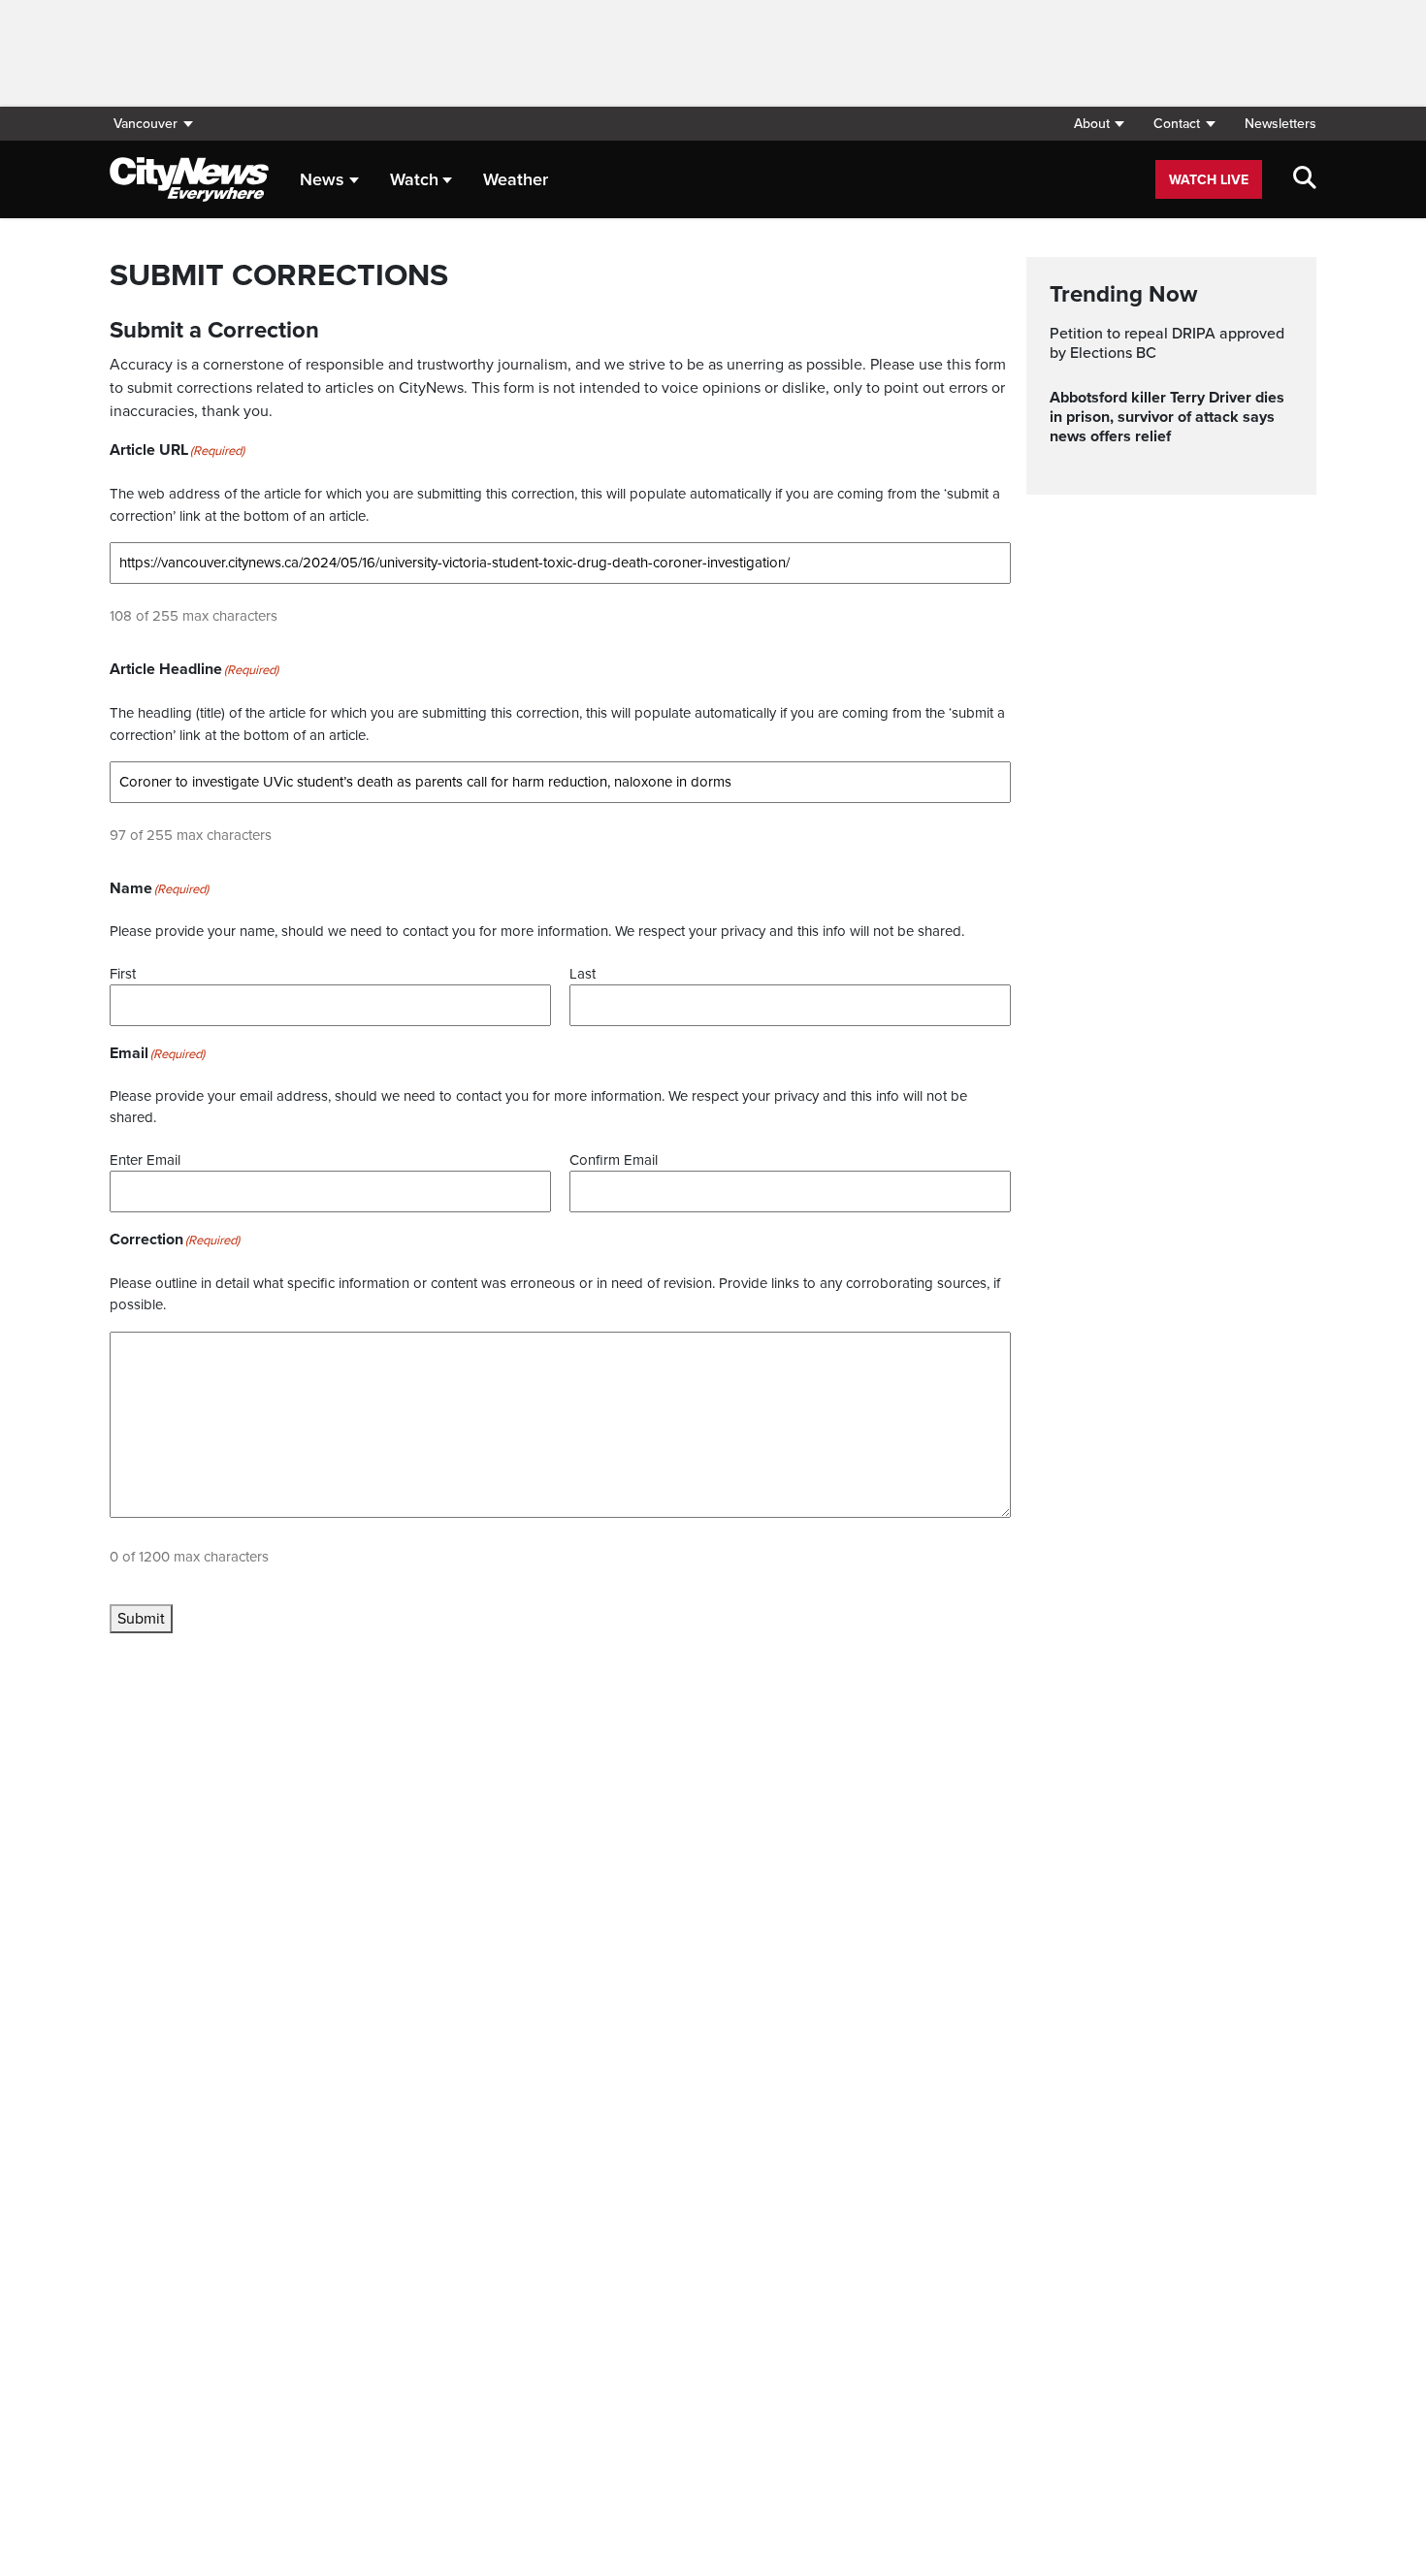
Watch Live (1209, 180)
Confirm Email (614, 1160)
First (123, 974)
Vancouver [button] (146, 124)
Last (583, 974)
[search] (1305, 179)
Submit (141, 1619)
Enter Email (145, 1160)
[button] (1099, 124)
